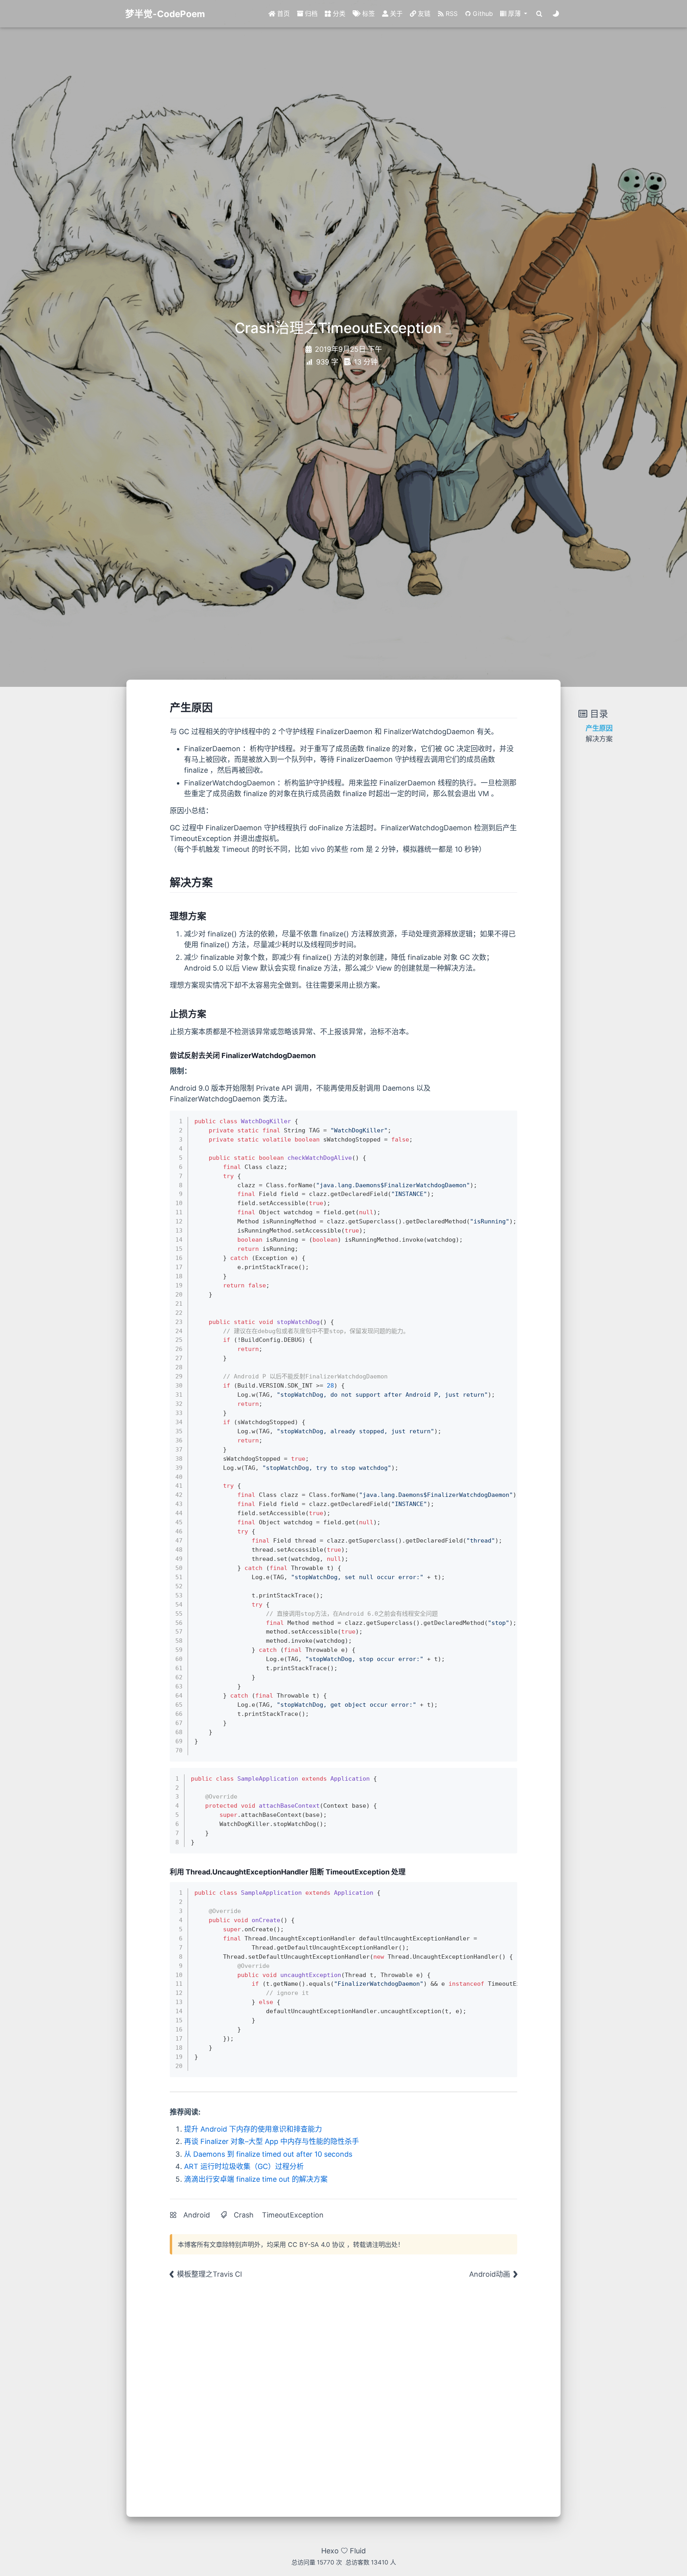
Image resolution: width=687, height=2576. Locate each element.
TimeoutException (293, 2215)
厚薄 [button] (514, 14)
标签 (368, 14)
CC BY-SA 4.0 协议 (316, 2245)
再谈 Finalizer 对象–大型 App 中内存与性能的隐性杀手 (272, 2141)
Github (482, 14)
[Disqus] (343, 2393)
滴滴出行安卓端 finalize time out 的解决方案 (256, 2179)
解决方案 (599, 739)
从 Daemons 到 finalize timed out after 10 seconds (268, 2154)
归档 (311, 14)
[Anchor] (218, 707)
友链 (423, 14)
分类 (338, 14)
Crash (244, 2215)
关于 (396, 14)
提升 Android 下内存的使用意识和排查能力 (253, 2129)
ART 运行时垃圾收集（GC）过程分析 (244, 2166)
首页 (283, 14)
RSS (451, 14)
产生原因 (599, 728)
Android (197, 2215)
